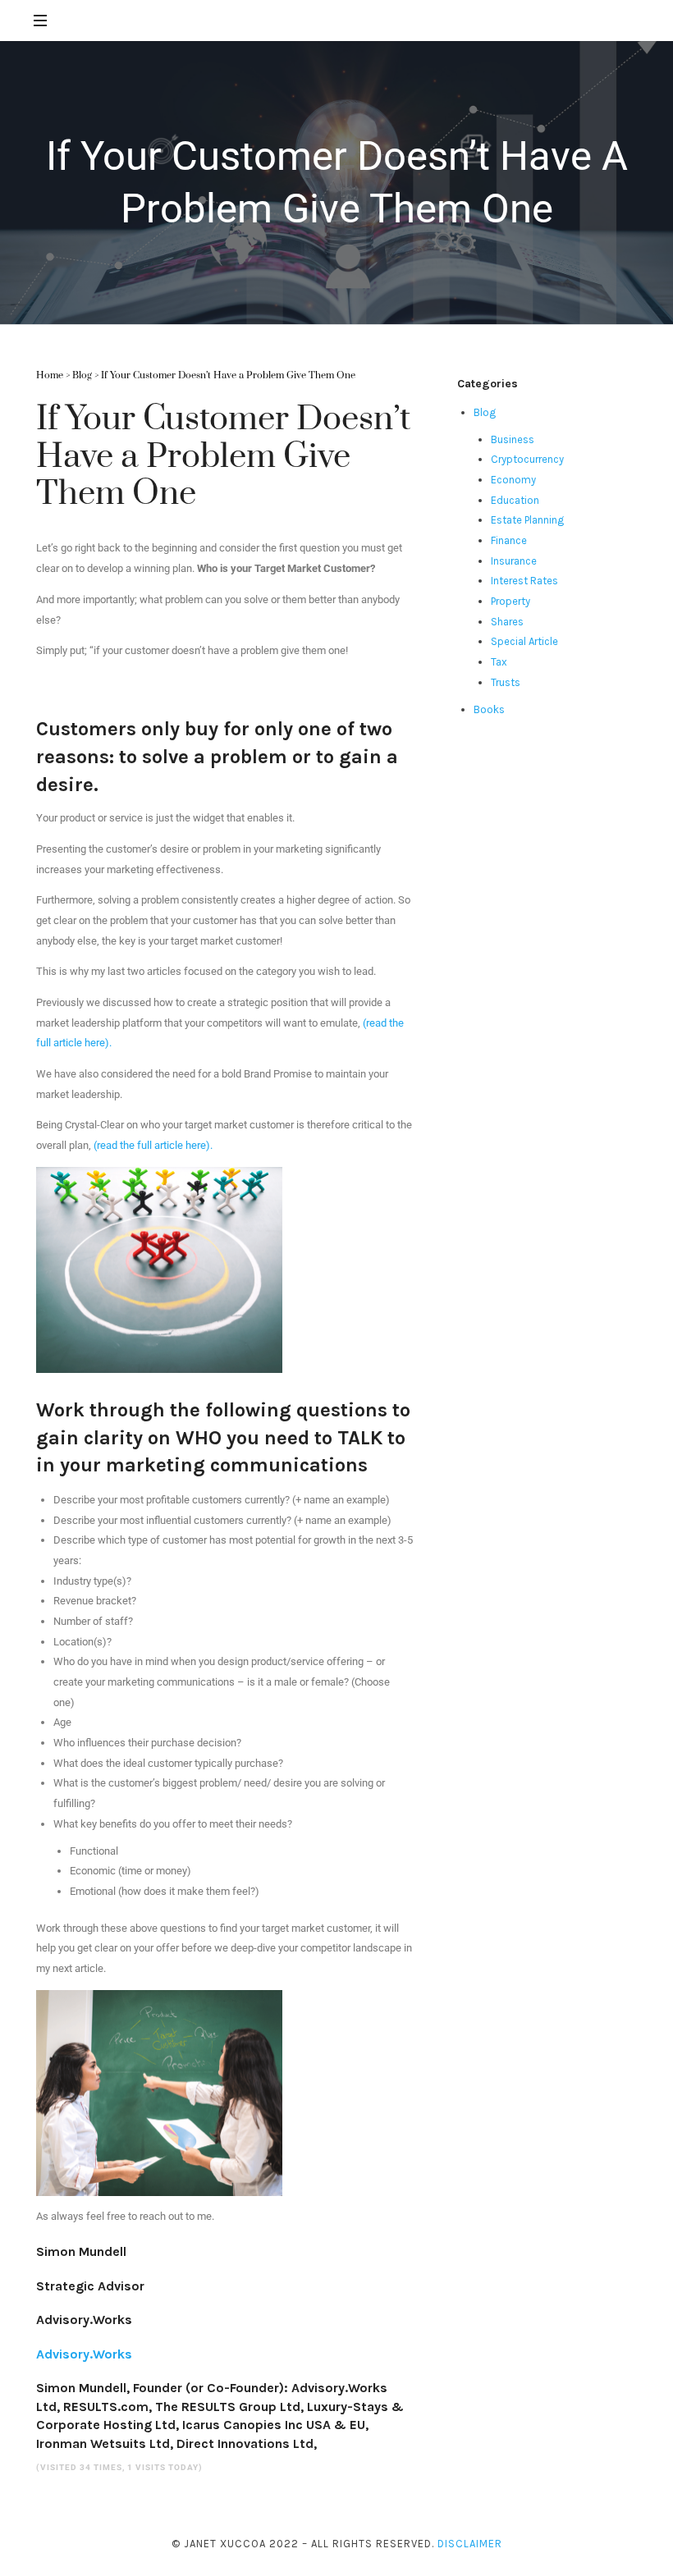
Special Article (524, 641)
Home (50, 375)
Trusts (506, 682)
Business (513, 439)
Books (489, 709)
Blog (82, 375)
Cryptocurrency (527, 459)
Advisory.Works (84, 2354)
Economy (513, 480)
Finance (509, 540)
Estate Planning (527, 520)
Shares (507, 622)
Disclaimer (470, 2544)
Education (515, 500)
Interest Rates (524, 581)
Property (510, 601)
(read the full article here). (153, 1145)
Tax (499, 662)
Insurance (514, 561)
